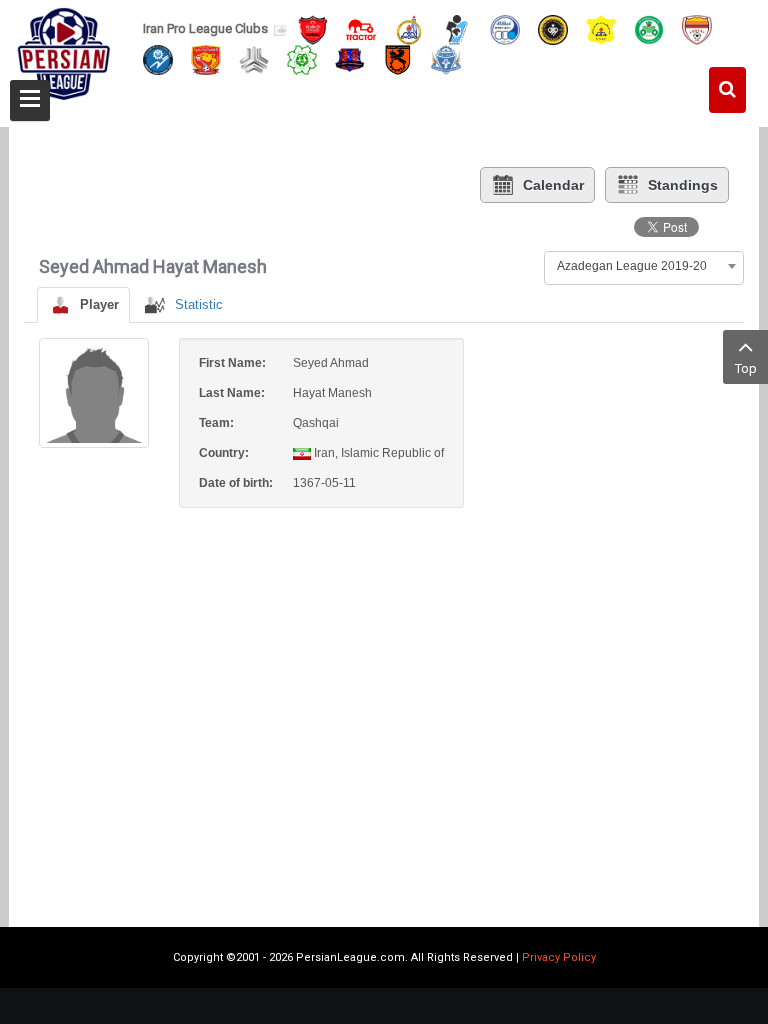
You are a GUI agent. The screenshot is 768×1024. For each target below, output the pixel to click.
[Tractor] (361, 28)
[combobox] (644, 266)
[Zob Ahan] (649, 28)
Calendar (553, 185)
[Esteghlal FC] (505, 28)
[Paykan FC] (457, 28)
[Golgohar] (158, 58)
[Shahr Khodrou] (206, 58)
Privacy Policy (559, 957)
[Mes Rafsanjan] (398, 58)
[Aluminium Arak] (446, 58)
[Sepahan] (553, 28)
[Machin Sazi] (302, 58)
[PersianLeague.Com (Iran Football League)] (64, 57)
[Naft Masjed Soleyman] (409, 28)
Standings (683, 185)
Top (746, 368)
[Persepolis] (313, 28)
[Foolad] (697, 28)
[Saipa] (254, 59)
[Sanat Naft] (601, 28)
